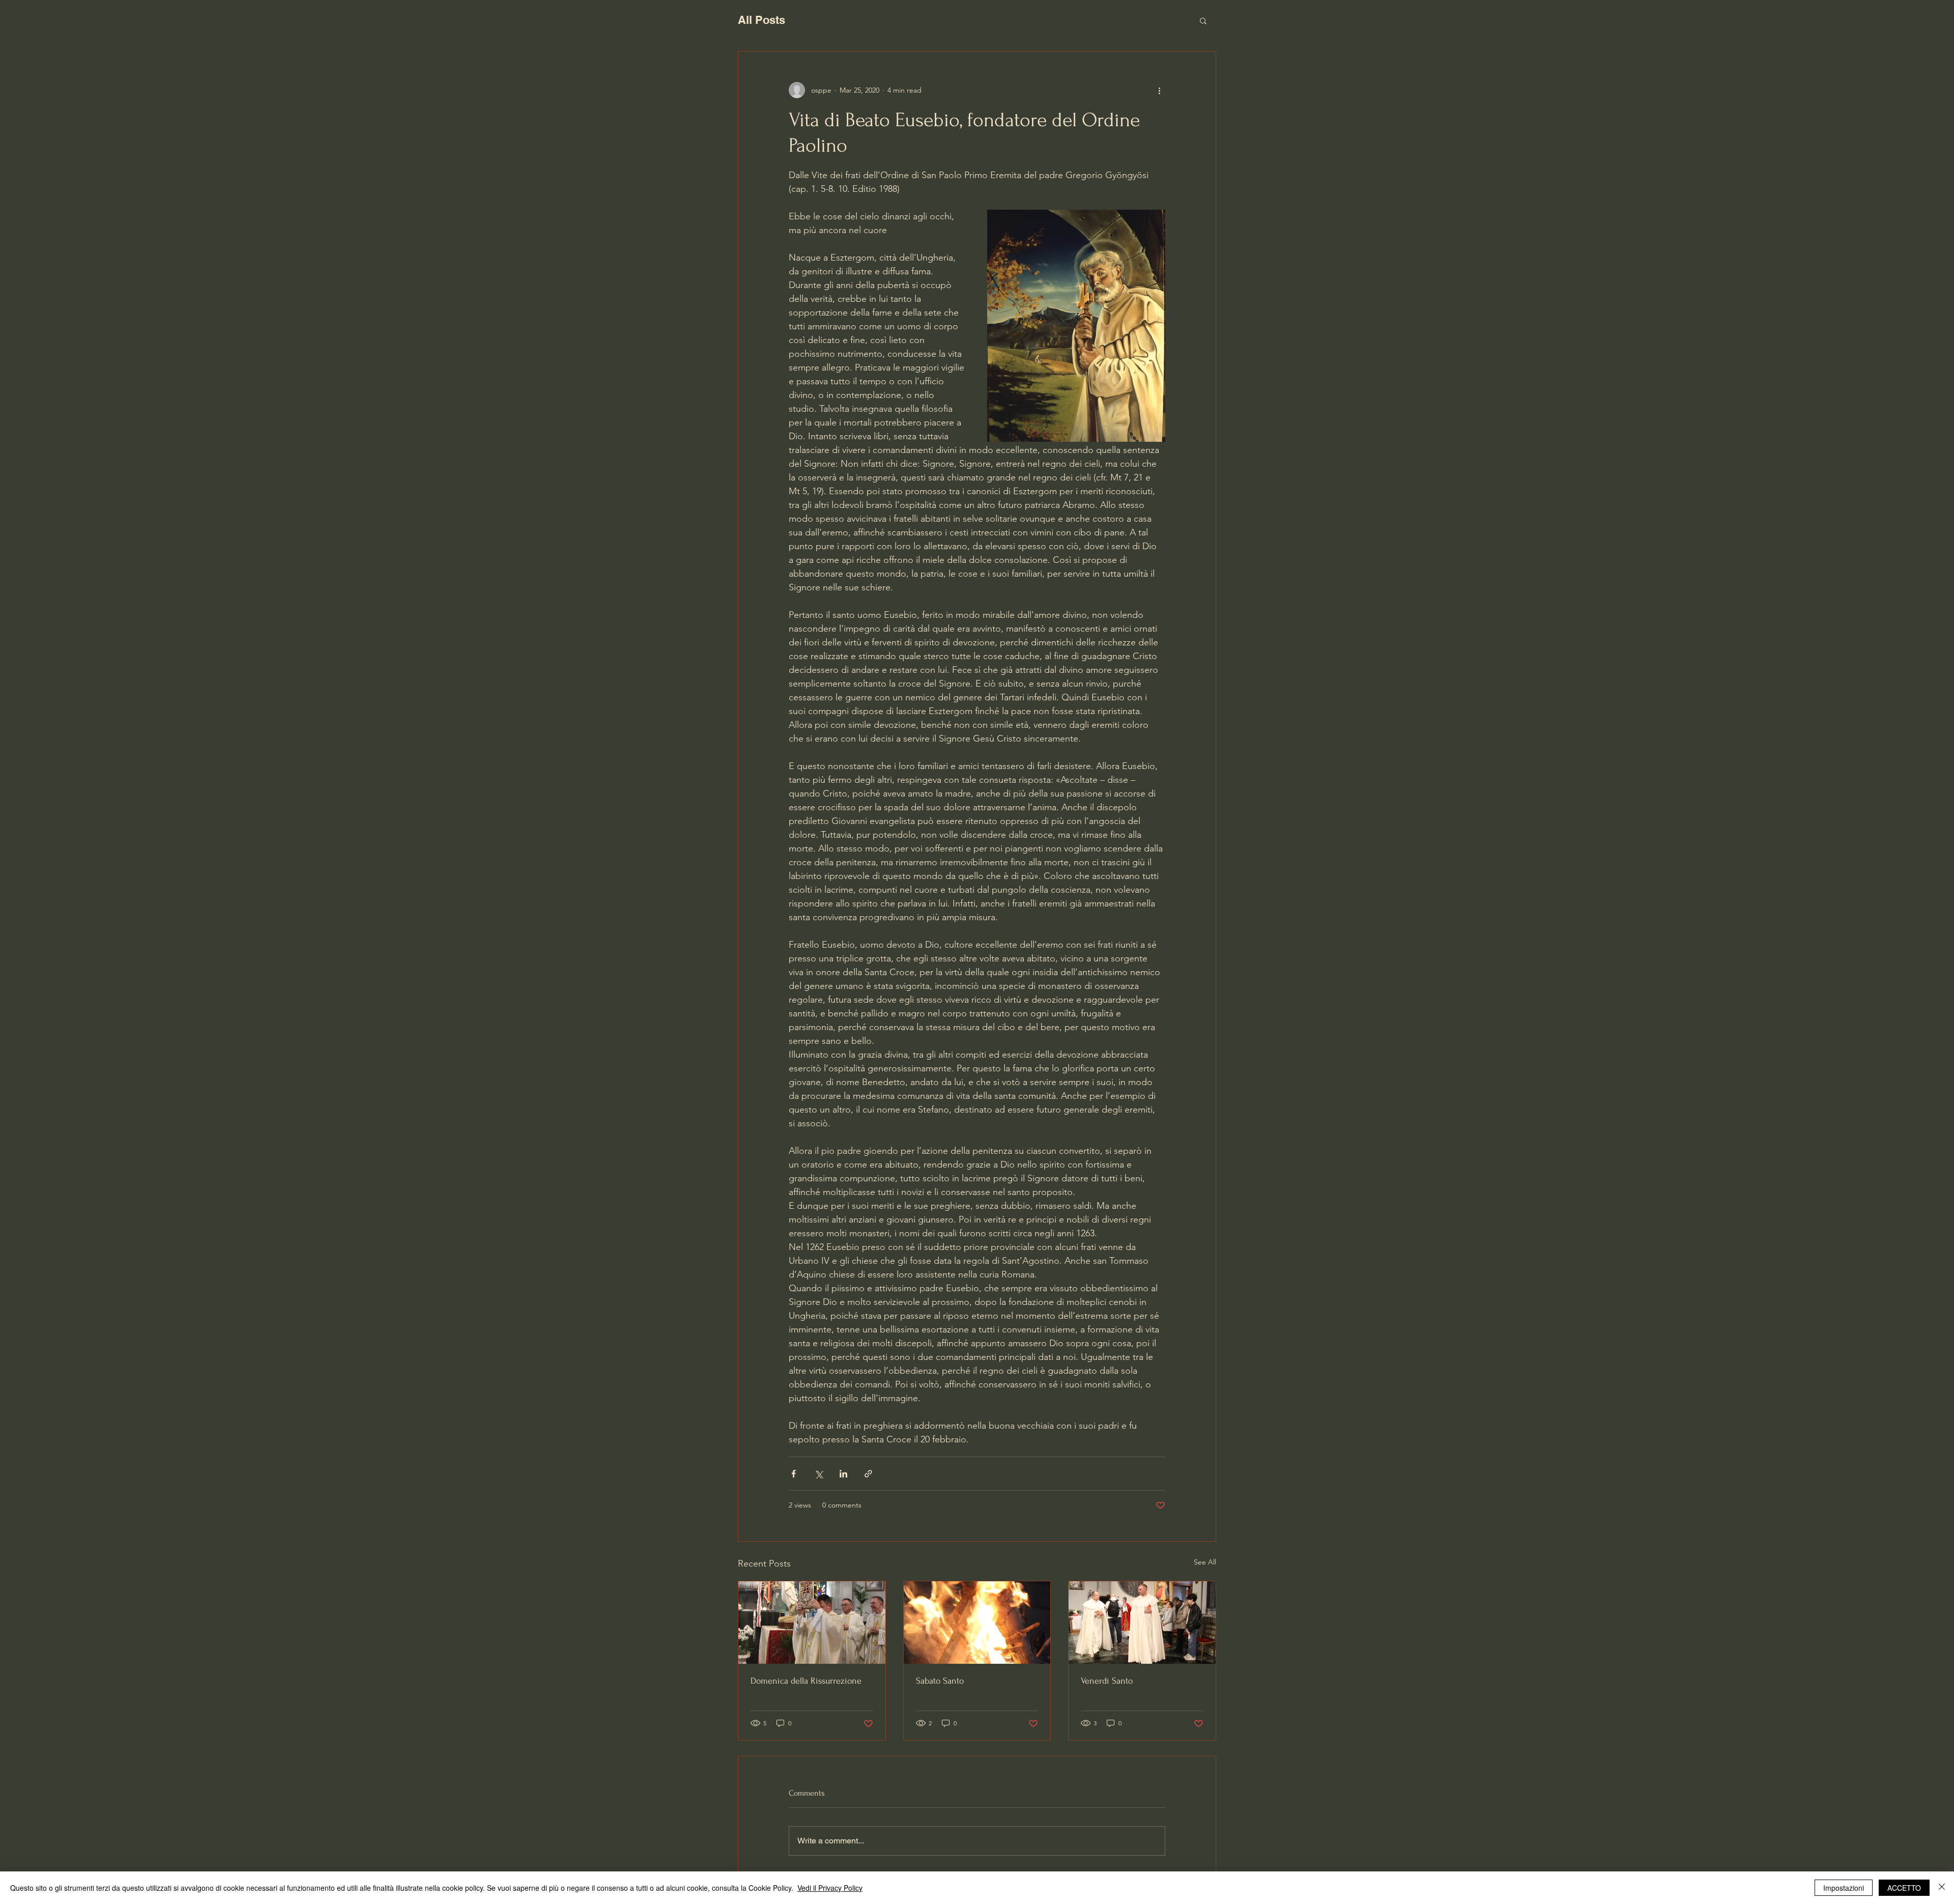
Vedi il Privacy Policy (830, 1888)
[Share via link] (868, 1474)
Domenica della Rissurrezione (806, 1681)
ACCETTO (1904, 1888)
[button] (1203, 20)
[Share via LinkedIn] (843, 1474)
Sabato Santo (940, 1681)
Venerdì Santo (1107, 1681)
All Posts (762, 20)
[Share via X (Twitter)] (818, 1474)
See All (1205, 1562)
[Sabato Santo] (977, 1623)
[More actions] (1159, 90)
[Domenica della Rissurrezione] (812, 1623)
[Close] (1942, 1888)
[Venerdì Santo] (1142, 1623)
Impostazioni (1844, 1888)
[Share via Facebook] (794, 1474)
